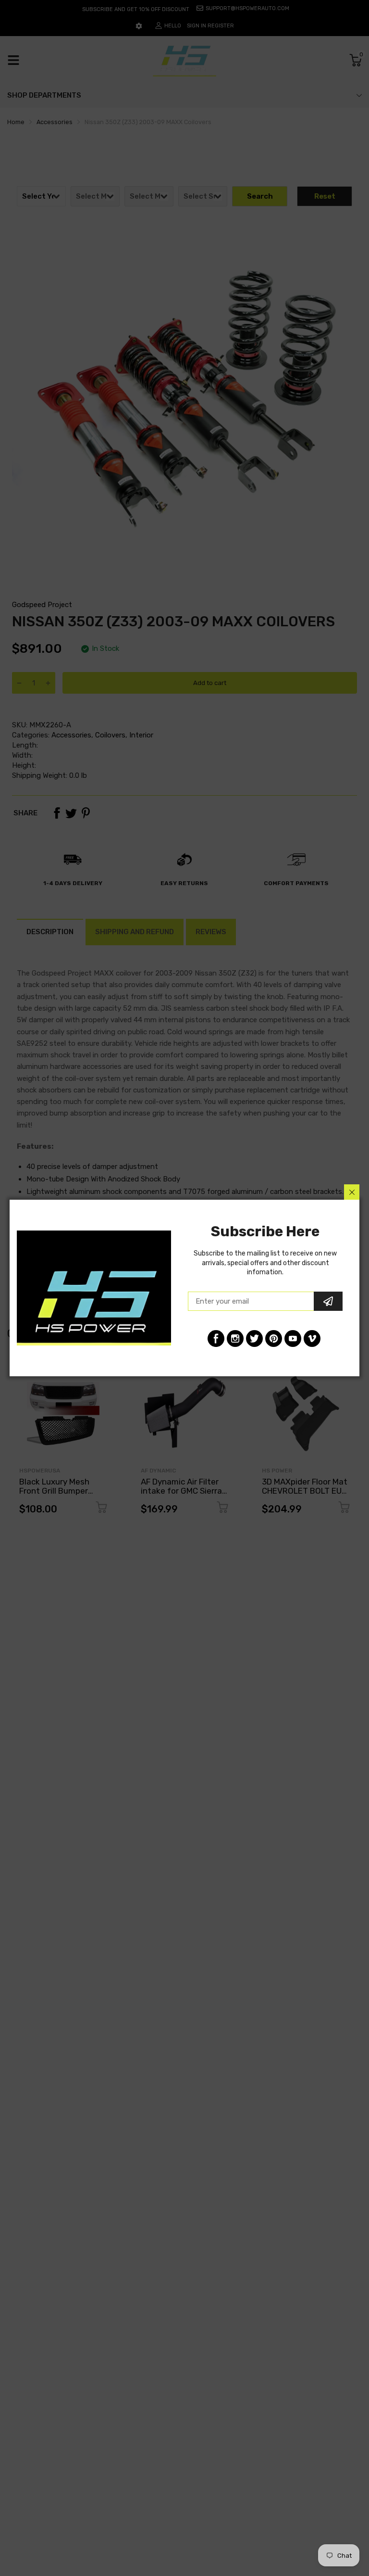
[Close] (352, 1192)
